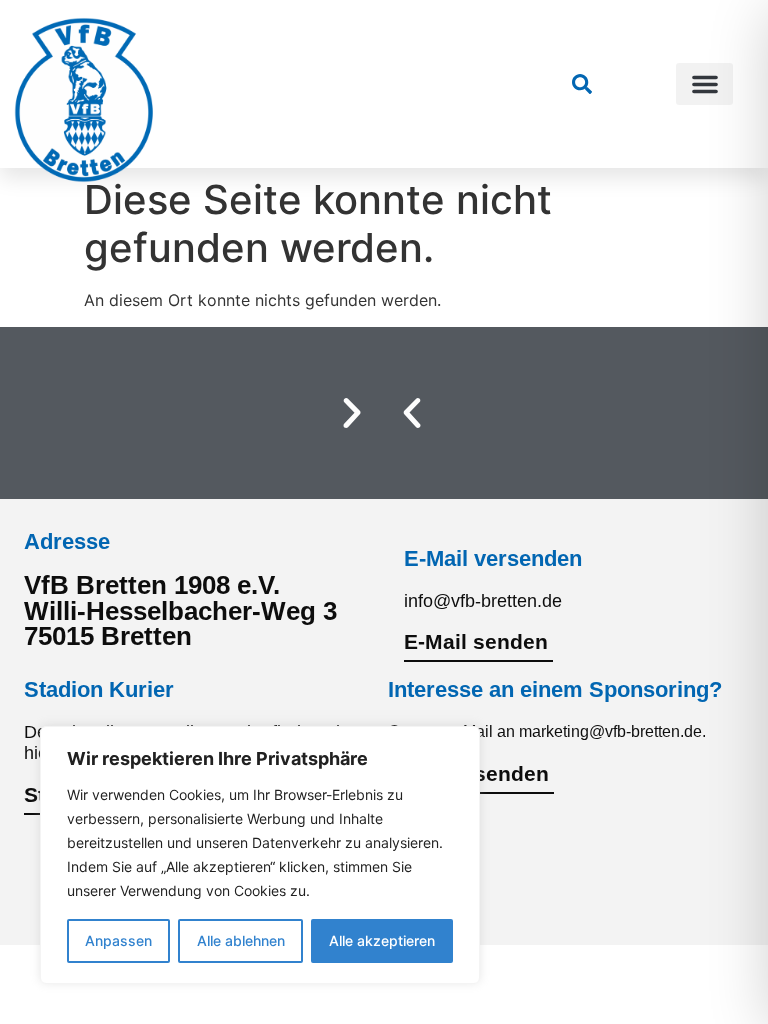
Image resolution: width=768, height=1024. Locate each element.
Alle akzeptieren (382, 940)
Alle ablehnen (241, 940)
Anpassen (118, 940)
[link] (582, 84)
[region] (260, 855)
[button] (704, 84)
